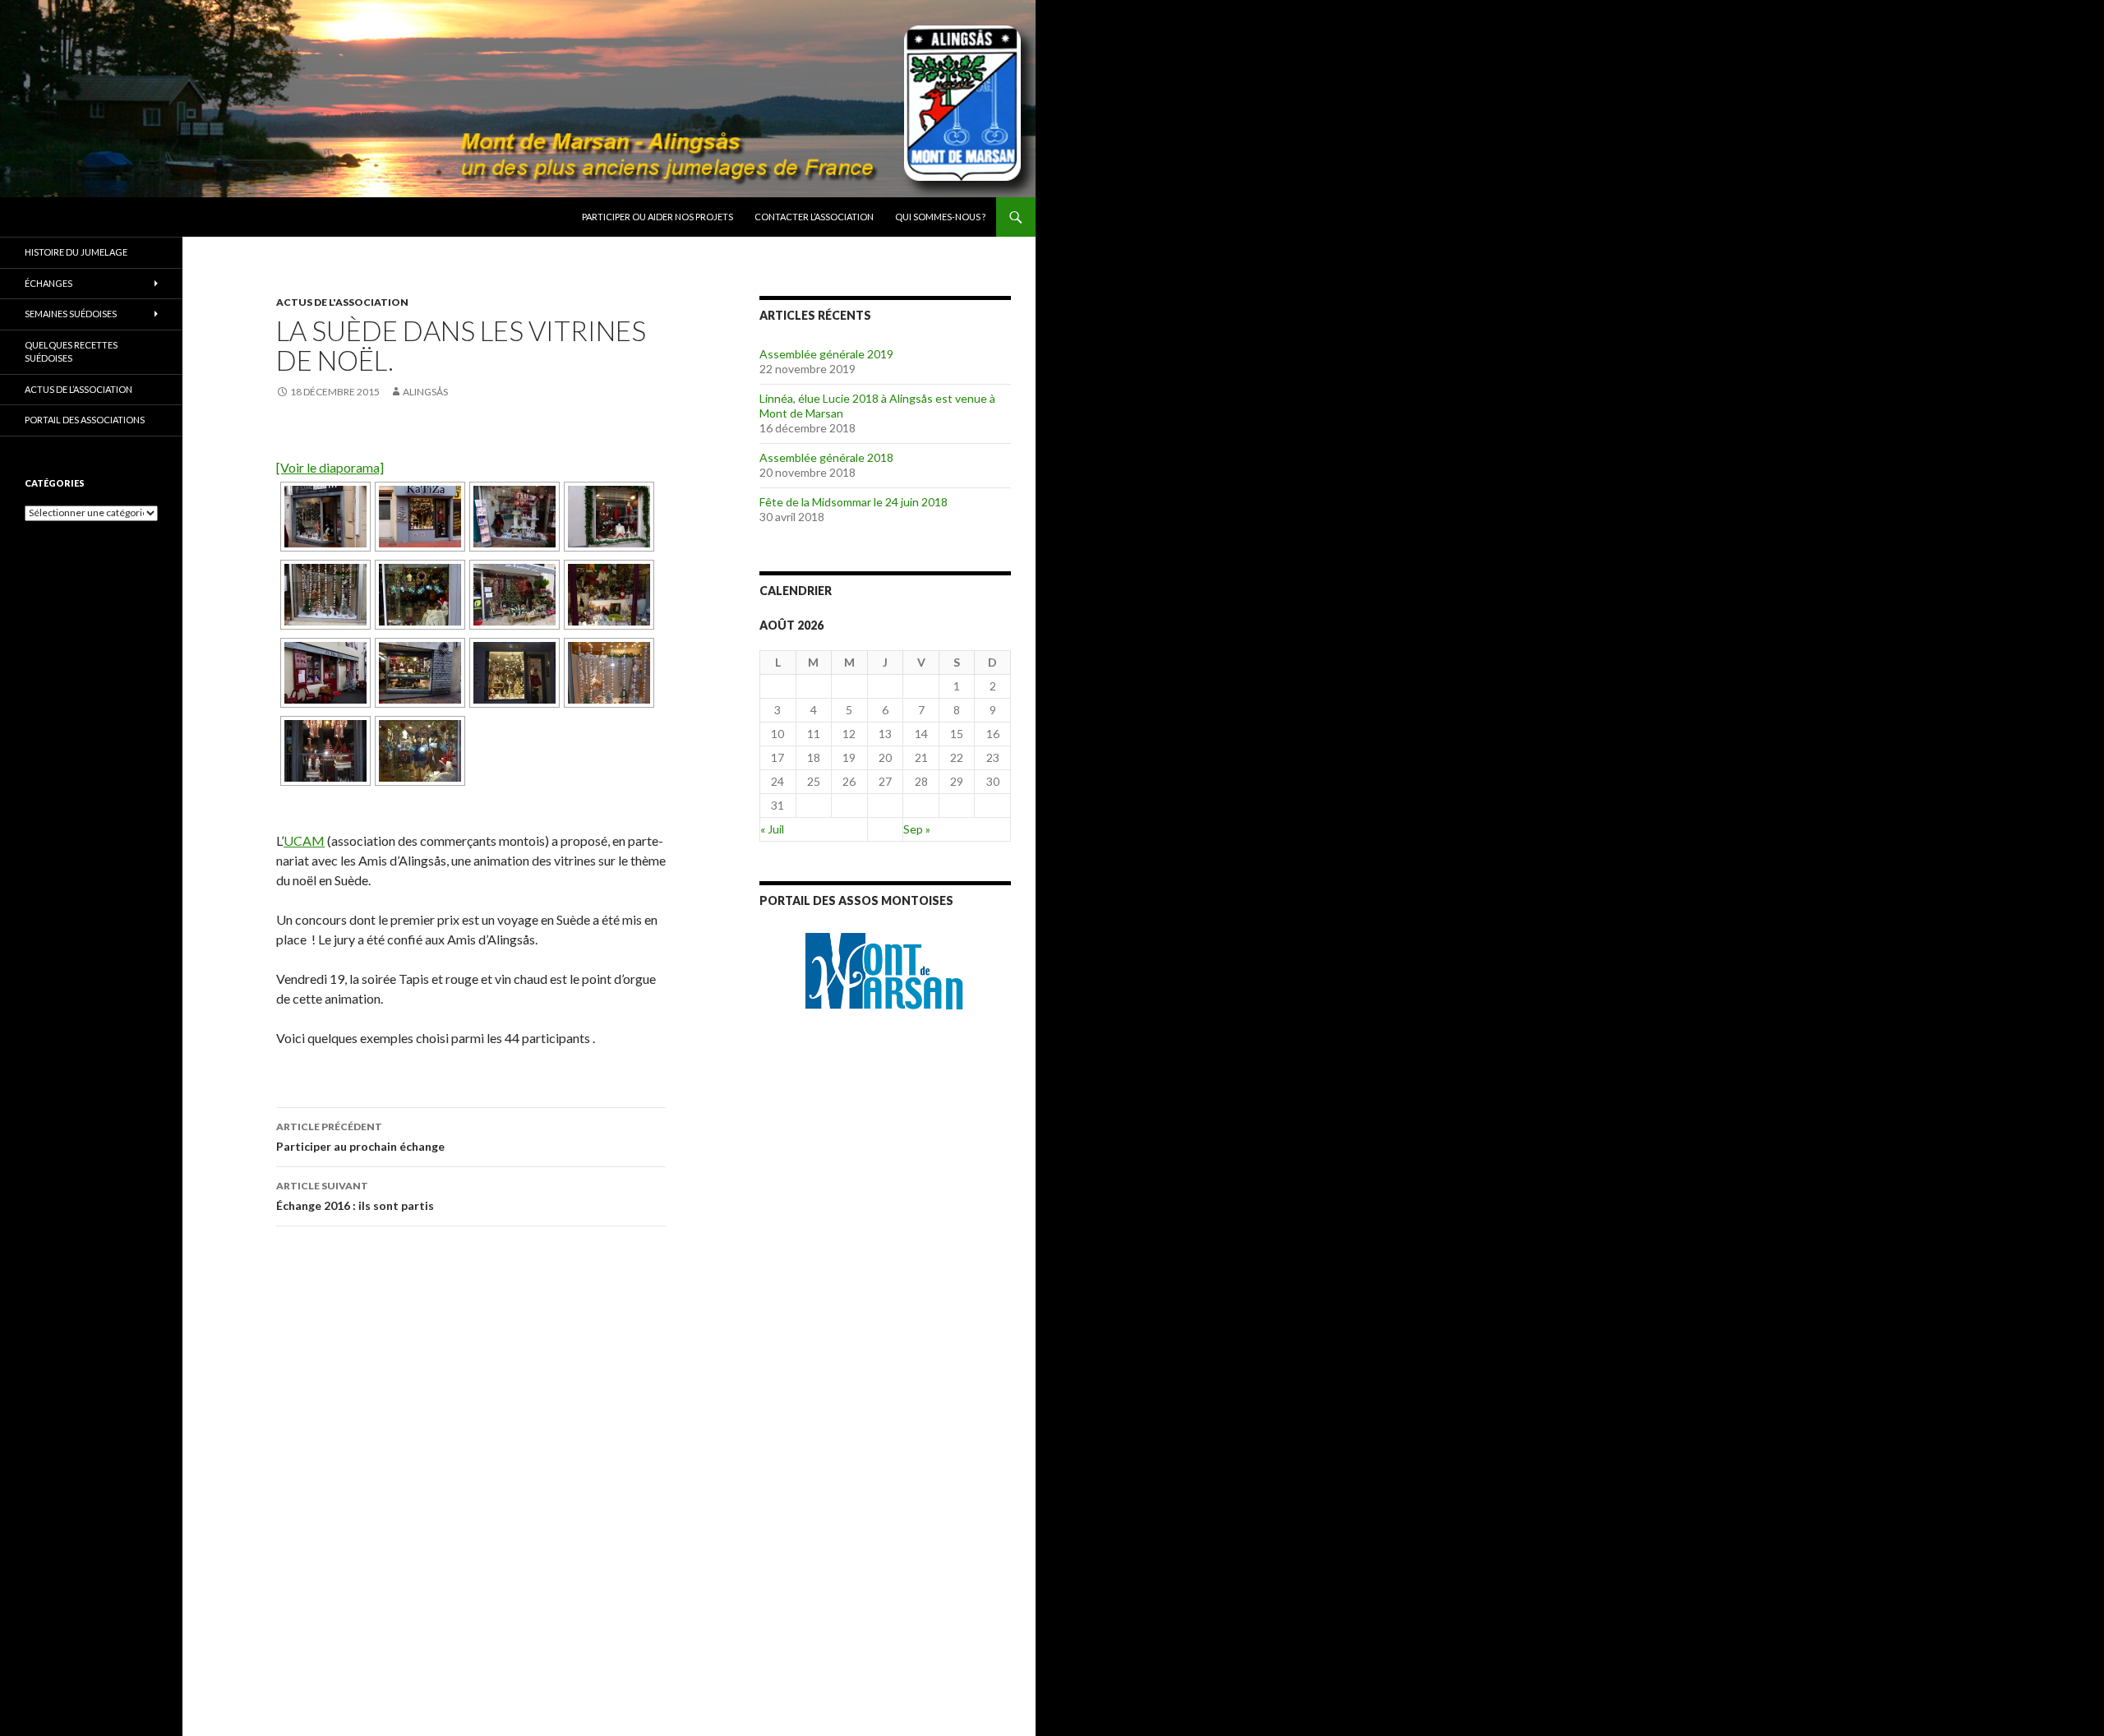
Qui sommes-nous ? (940, 217)
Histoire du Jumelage (76, 252)
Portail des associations (85, 420)
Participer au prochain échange (360, 1137)
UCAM (304, 840)
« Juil (772, 829)
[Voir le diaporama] (330, 467)
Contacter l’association (814, 217)
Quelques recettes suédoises (71, 352)
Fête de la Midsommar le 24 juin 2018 (854, 502)
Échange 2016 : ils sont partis (355, 1196)
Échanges (48, 283)
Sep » (917, 829)
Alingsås (425, 392)
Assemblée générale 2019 (826, 354)
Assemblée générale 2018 (826, 457)
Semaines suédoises (71, 314)
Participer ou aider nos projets (657, 217)
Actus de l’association (78, 389)
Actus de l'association (342, 302)
